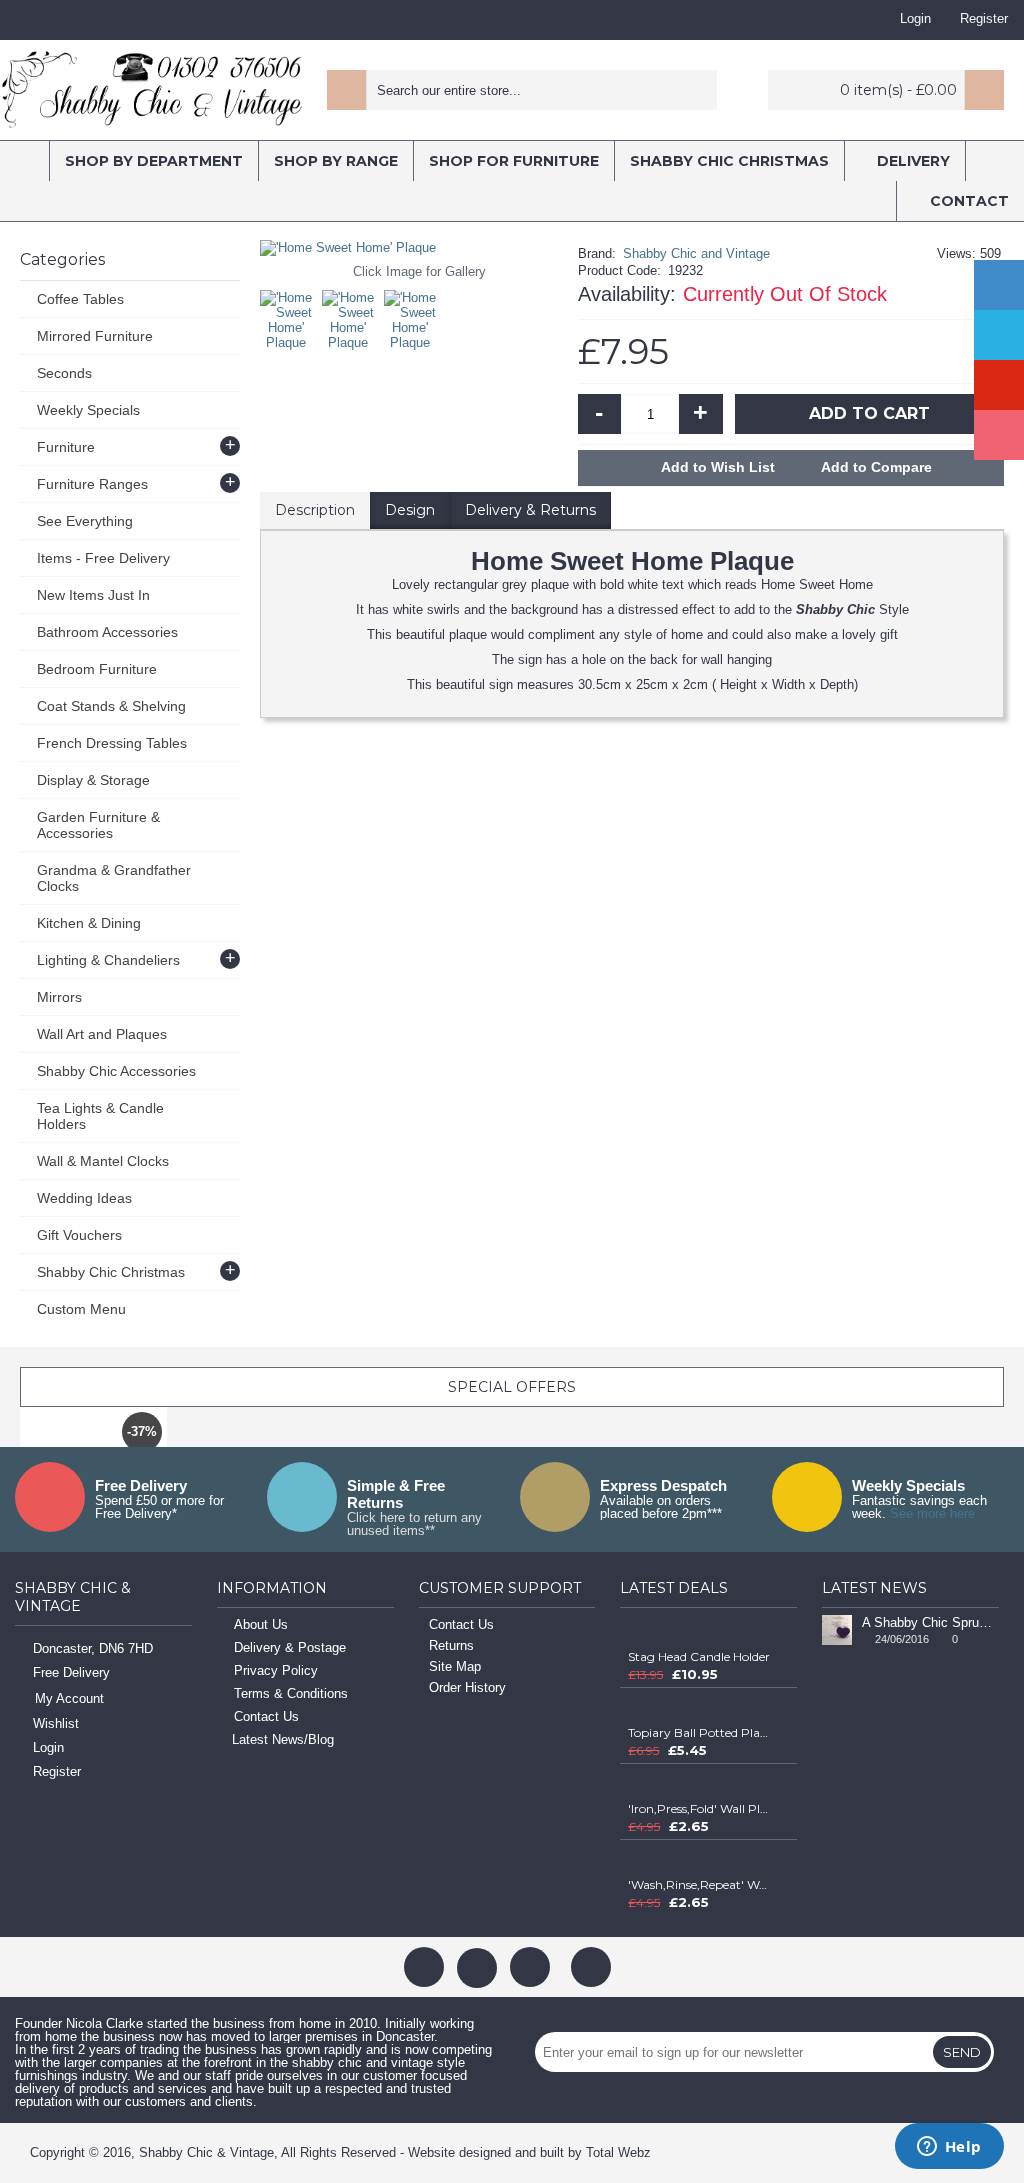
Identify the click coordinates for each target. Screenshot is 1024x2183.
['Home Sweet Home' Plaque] (291, 315)
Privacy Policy (276, 1670)
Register (57, 1771)
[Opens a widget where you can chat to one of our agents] (949, 2148)
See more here (932, 1513)
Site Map (455, 1666)
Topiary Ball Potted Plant (699, 1732)
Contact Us (266, 1716)
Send (962, 2052)
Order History (467, 1687)
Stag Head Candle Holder (699, 1656)
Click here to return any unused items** (414, 1524)
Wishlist (56, 1723)
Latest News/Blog (283, 1739)
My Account (69, 1698)
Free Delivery (71, 1672)
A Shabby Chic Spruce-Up (930, 1622)
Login (48, 1747)
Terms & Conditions (291, 1693)
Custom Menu (81, 1309)
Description (315, 510)
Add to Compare (876, 467)
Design (410, 510)
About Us (261, 1624)
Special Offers (512, 1387)
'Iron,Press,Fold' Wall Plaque (699, 1808)
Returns (451, 1645)
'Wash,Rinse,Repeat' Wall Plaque (699, 1884)
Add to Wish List (718, 467)
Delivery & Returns (530, 510)
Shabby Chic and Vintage (696, 253)
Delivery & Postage (290, 1647)
